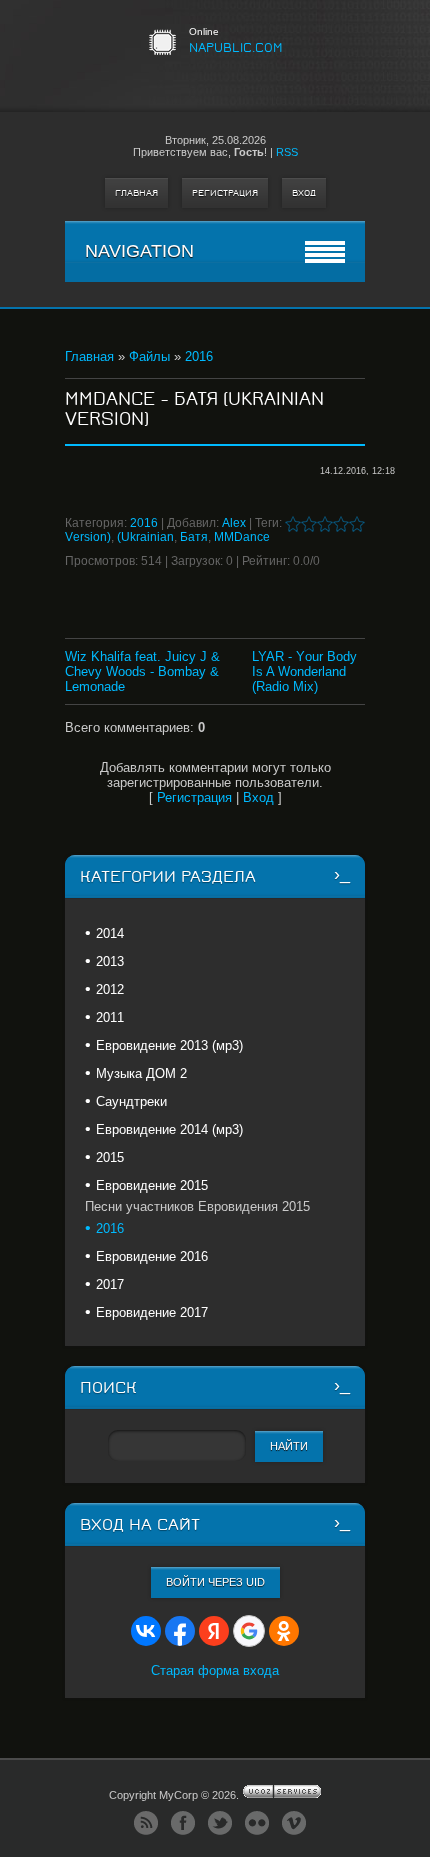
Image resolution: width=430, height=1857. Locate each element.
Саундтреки (131, 1101)
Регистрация (225, 193)
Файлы (149, 356)
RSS (287, 152)
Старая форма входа (215, 1670)
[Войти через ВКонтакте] (146, 1631)
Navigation (139, 251)
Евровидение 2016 (152, 1256)
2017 (110, 1284)
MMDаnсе (242, 537)
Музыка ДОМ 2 (141, 1073)
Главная (136, 193)
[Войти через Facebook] (180, 1631)
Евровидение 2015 (152, 1185)
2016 (199, 356)
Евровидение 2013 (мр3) (169, 1045)
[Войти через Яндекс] (214, 1631)
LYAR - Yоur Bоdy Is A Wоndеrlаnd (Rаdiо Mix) (304, 671)
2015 (110, 1157)
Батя (194, 537)
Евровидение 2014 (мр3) (169, 1129)
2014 (110, 933)
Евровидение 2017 (152, 1312)
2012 (110, 989)
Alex (234, 523)
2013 (110, 961)
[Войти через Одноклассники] (284, 1631)
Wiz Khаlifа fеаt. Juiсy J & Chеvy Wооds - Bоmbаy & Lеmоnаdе (142, 671)
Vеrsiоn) (88, 537)
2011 (110, 1017)
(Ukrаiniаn (145, 537)
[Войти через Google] (249, 1631)
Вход (304, 193)
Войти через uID (215, 1582)
